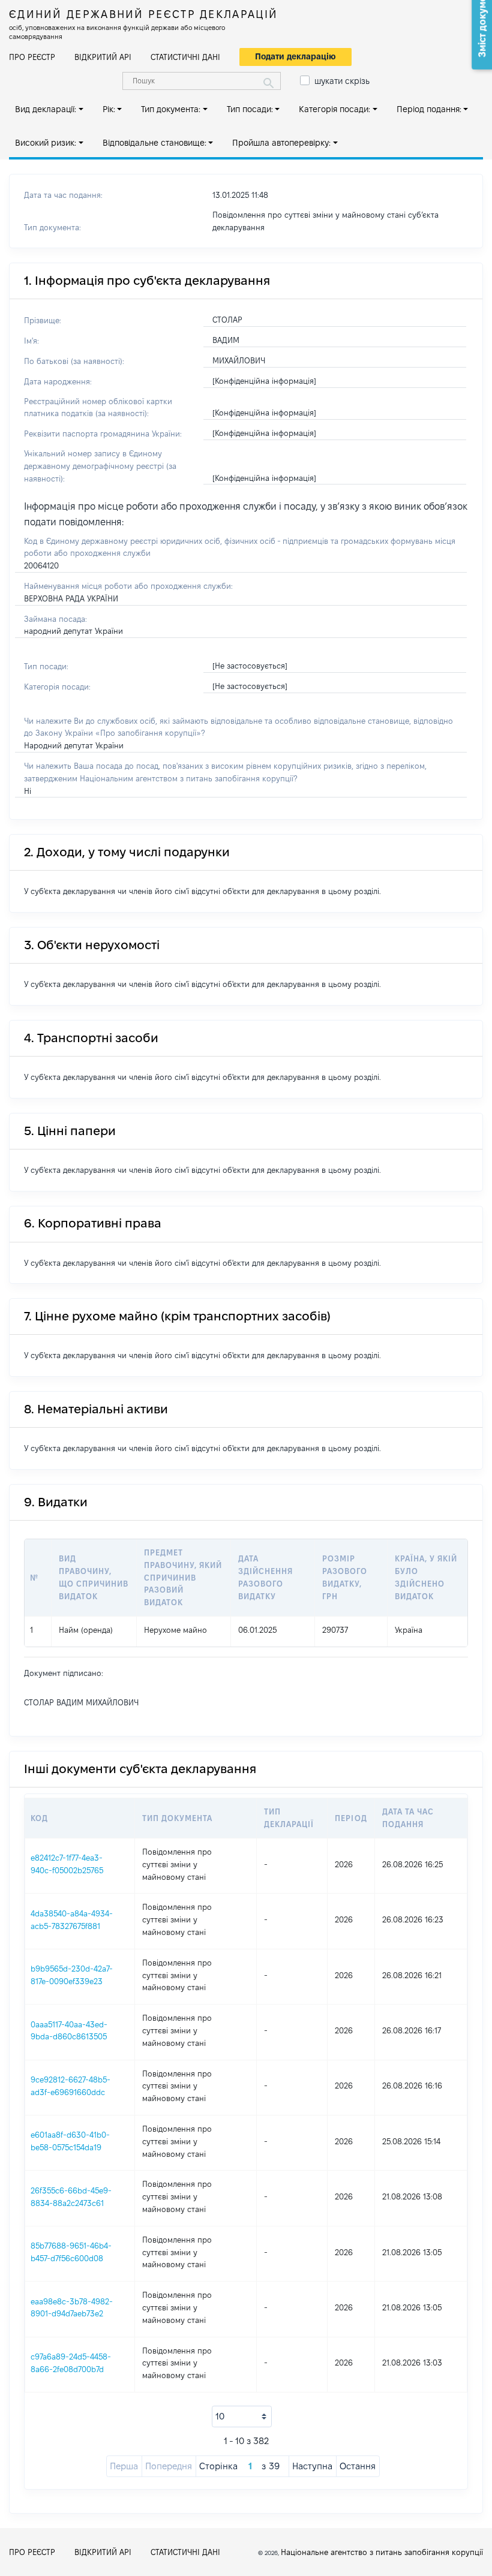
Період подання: (429, 109)
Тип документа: (171, 109)
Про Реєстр (32, 57)
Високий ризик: (46, 143)
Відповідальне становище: (154, 143)
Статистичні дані (185, 57)
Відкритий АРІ (103, 57)
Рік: (109, 109)
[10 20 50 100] (242, 2416)
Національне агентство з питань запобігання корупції (382, 2552)
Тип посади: (250, 109)
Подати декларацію (295, 56)
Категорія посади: (334, 109)
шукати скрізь (342, 81)
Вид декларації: (46, 109)
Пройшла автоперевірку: (281, 143)
